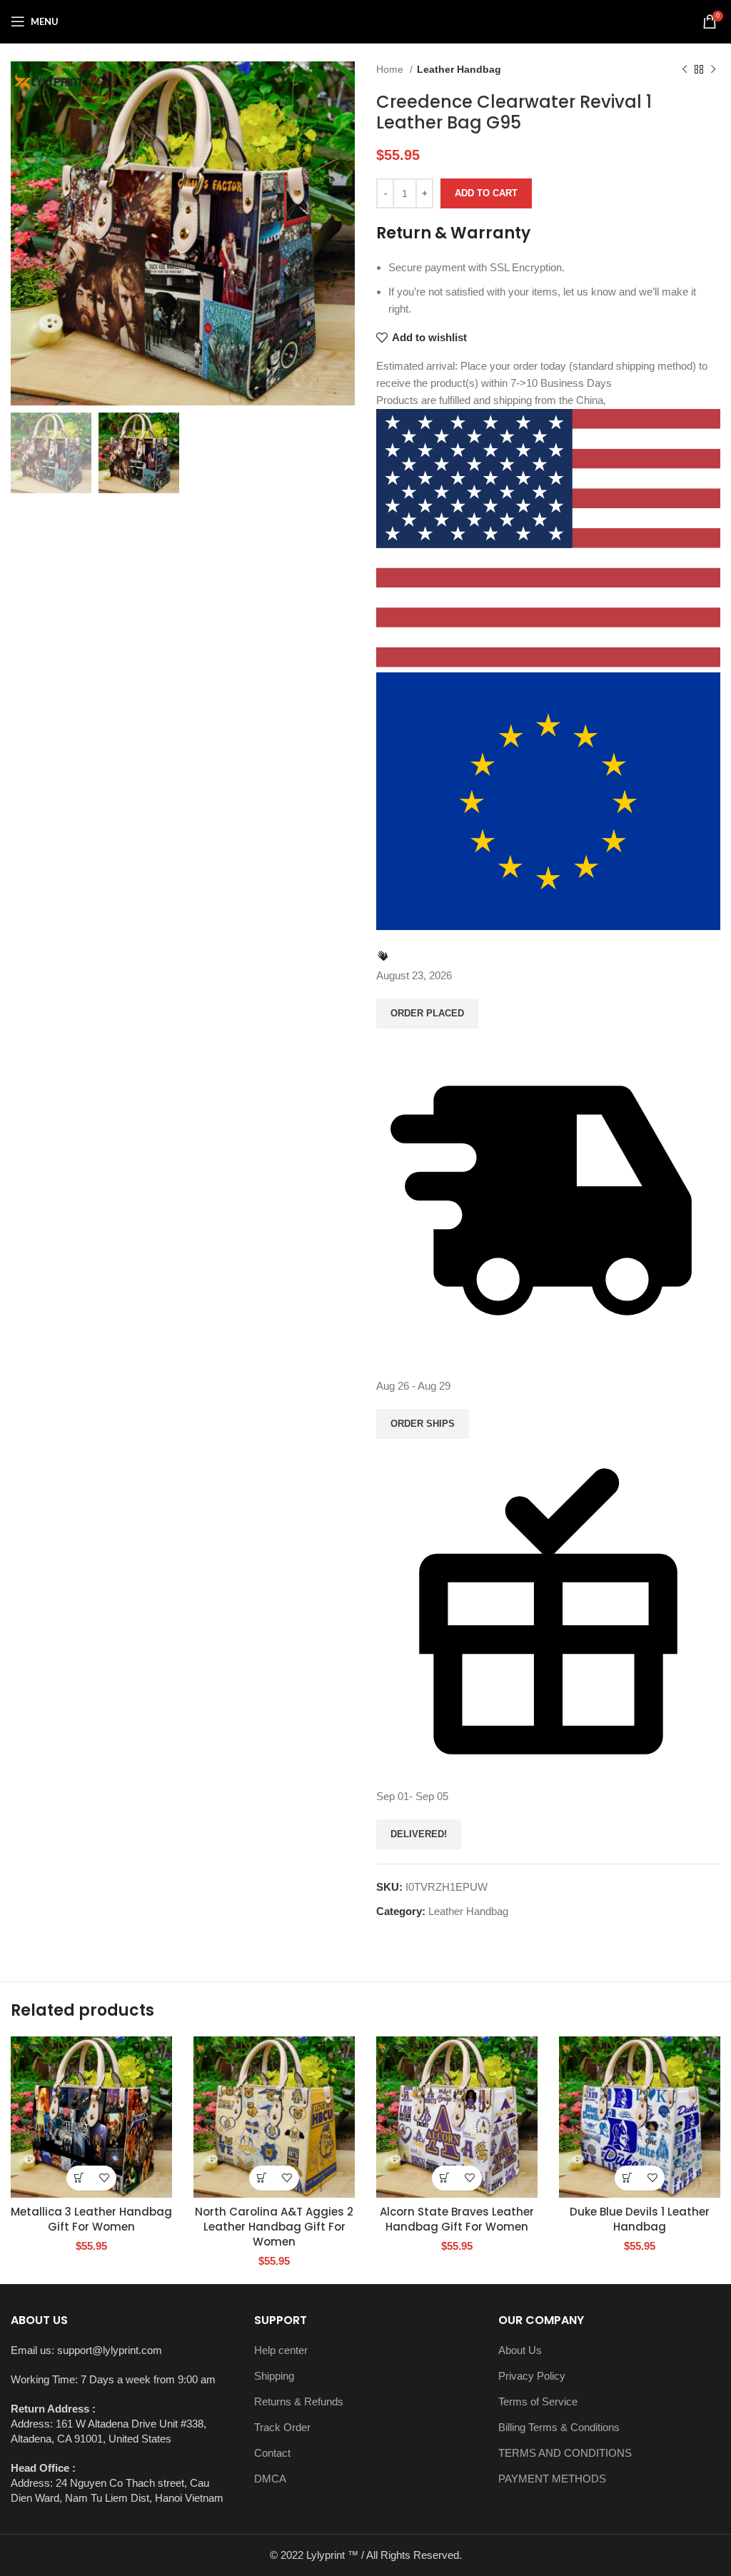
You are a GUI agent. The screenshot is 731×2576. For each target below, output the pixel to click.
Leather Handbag (459, 69)
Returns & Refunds (299, 2401)
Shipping (274, 2376)
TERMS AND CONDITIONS (565, 2453)
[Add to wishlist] (104, 2178)
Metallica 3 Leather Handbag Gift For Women (91, 2219)
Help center (281, 2350)
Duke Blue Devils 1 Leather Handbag (640, 2219)
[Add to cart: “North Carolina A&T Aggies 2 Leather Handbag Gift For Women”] (262, 2178)
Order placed (427, 1013)
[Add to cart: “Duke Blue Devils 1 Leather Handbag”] (627, 2178)
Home (391, 69)
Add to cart (486, 193)
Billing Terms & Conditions (559, 2427)
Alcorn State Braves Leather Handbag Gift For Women (457, 2219)
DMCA (270, 2479)
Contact (272, 2453)
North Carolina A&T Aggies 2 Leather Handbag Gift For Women (274, 2227)
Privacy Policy (532, 2376)
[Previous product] (685, 69)
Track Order (282, 2427)
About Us (520, 2350)
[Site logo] (365, 20)
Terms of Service (538, 2401)
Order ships (423, 1424)
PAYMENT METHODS (552, 2479)
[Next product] (713, 69)
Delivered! (419, 1834)
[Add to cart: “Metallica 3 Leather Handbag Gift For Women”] (79, 2178)
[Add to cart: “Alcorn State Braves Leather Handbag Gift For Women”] (444, 2178)
